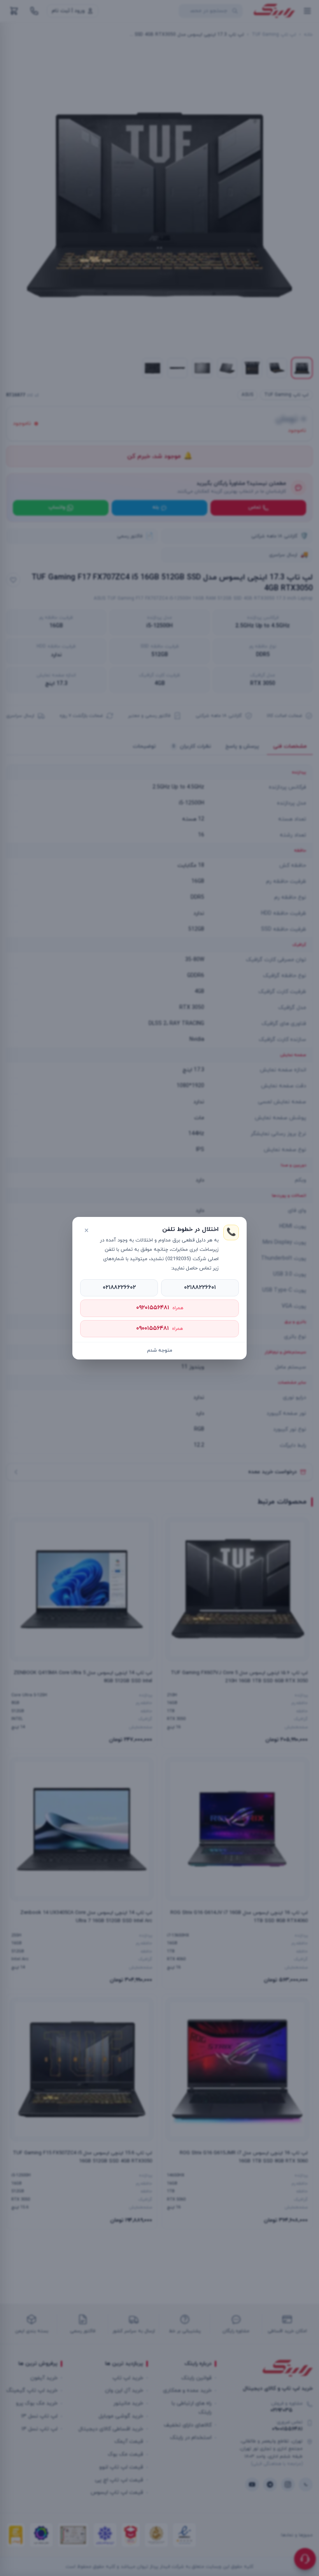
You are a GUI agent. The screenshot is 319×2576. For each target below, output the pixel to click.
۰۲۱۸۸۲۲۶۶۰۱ (200, 1288)
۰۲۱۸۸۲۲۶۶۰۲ (119, 1288)
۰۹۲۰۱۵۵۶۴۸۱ (160, 1308)
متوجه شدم (160, 1351)
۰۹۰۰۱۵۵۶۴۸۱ (159, 1328)
